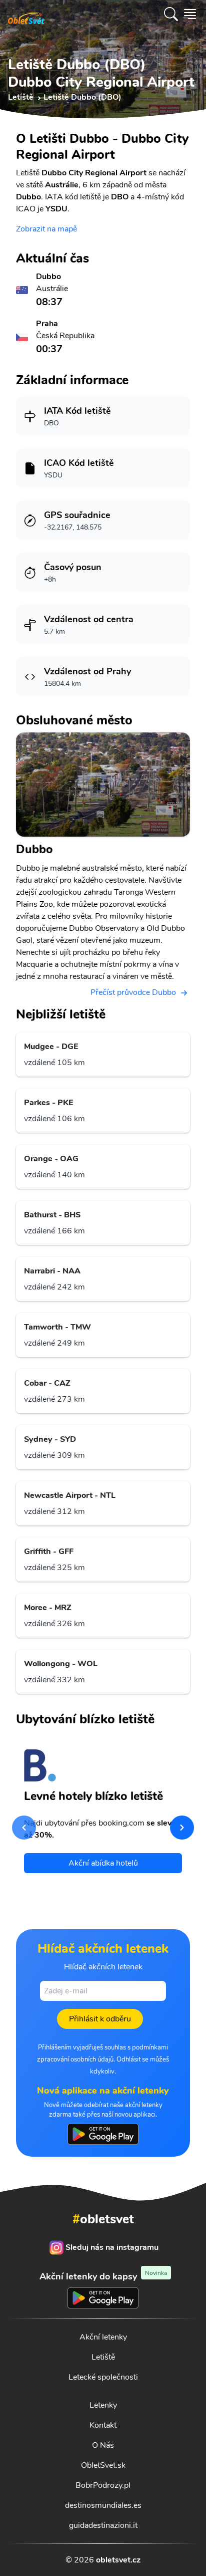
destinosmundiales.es (103, 2505)
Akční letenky (103, 2337)
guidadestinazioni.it (103, 2525)
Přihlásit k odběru (100, 2019)
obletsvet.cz (118, 2560)
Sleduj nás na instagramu (112, 2247)
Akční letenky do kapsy (103, 2276)
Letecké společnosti (103, 2377)
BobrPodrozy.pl (103, 2485)
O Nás (103, 2445)
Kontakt (103, 2425)
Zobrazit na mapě (46, 229)
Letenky (103, 2405)
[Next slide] (182, 1828)
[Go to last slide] (24, 1828)
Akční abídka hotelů (103, 1863)
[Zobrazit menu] (190, 14)
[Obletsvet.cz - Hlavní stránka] (26, 14)
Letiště (103, 2357)
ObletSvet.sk (103, 2465)
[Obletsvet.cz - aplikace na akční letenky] (103, 2134)
